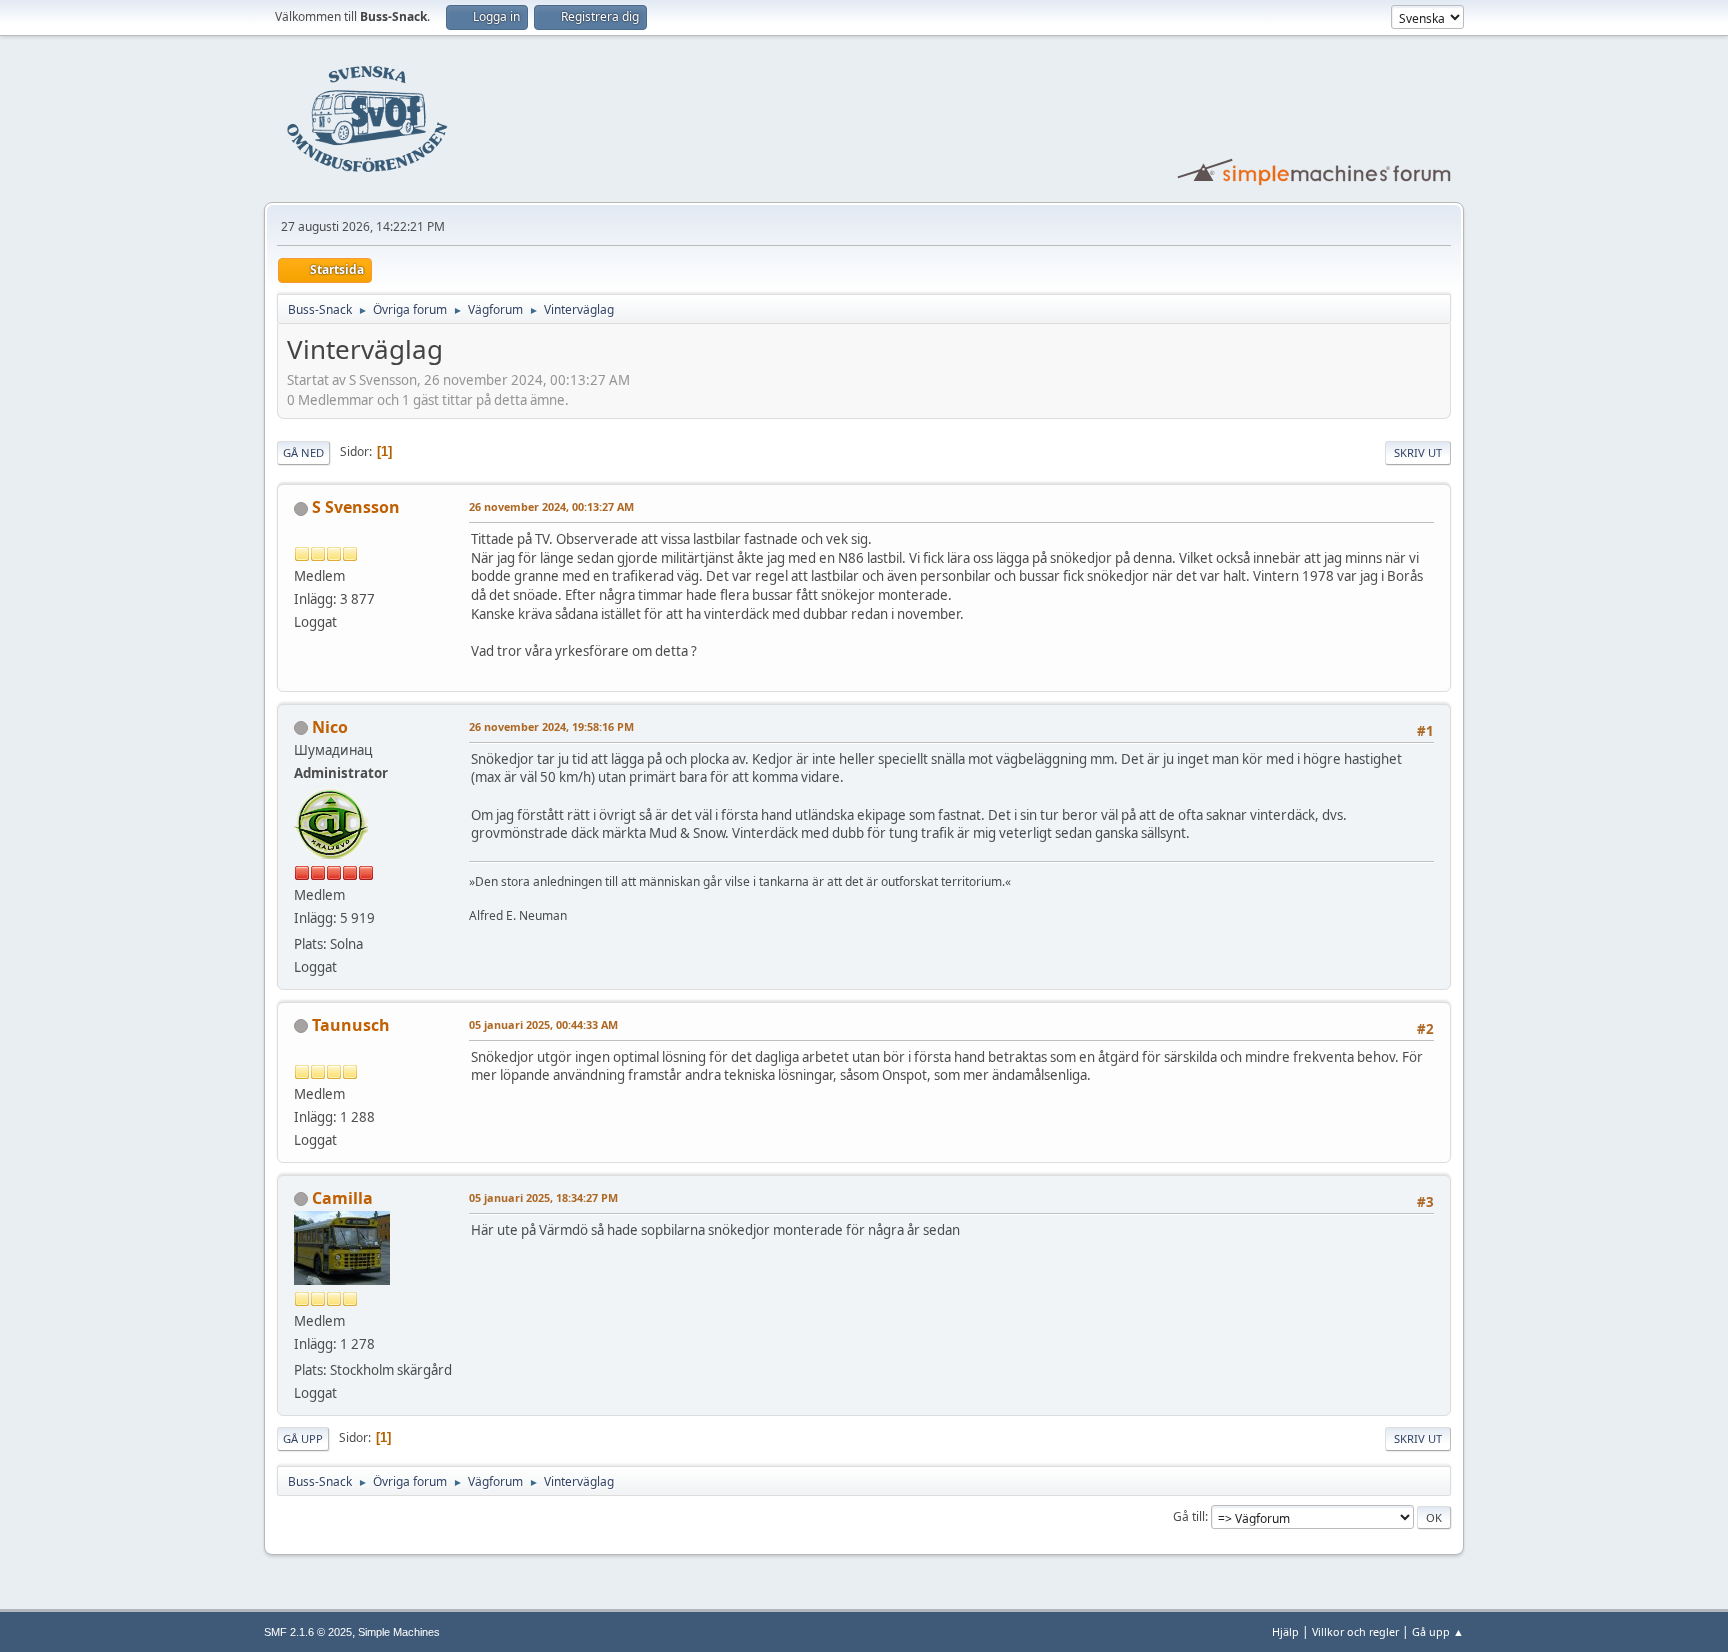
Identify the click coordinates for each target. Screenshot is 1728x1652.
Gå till (1189, 1516)
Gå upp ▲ (1438, 1631)
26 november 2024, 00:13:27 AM (551, 506)
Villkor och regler (1355, 1631)
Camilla (342, 1198)
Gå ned (303, 452)
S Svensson (356, 507)
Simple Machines (399, 1632)
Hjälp (1285, 1631)
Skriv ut (1418, 452)
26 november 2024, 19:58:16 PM (551, 726)
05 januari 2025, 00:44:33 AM (543, 1024)
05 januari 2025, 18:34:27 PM (543, 1197)
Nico (330, 727)
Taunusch (351, 1025)
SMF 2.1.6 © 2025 (308, 1632)
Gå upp (303, 1438)
